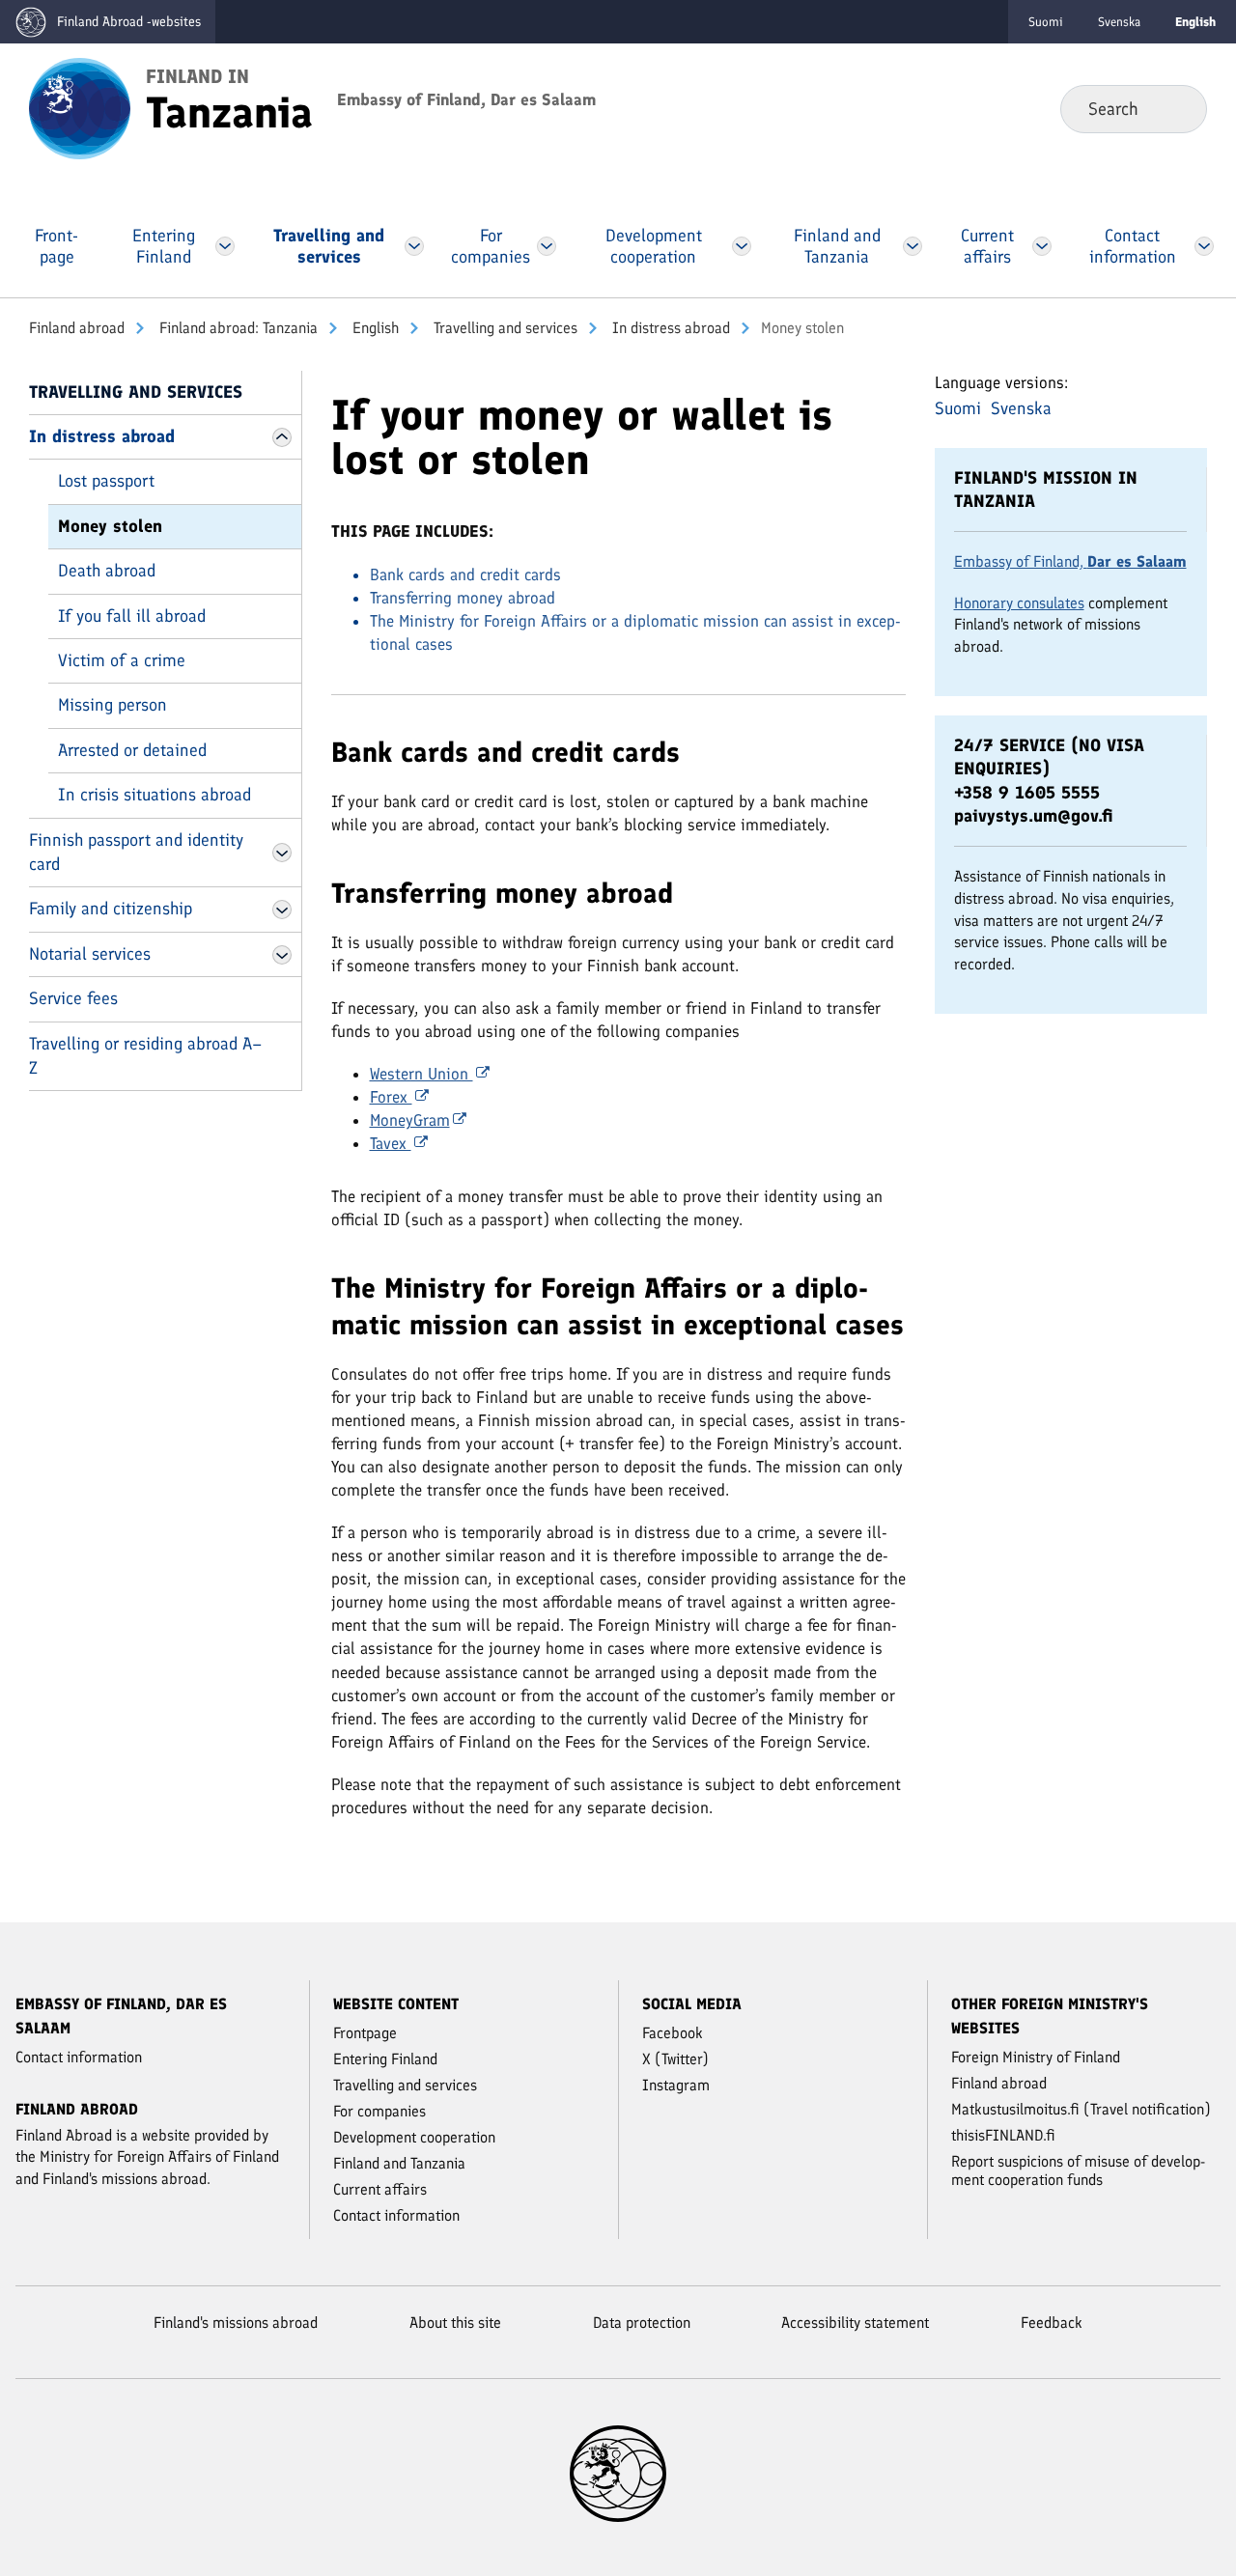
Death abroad (107, 571)
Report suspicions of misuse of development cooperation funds (1078, 2170)
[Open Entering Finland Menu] (225, 246)
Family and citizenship (111, 909)
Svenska (1119, 22)
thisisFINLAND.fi (1003, 2135)
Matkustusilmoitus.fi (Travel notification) (1081, 2109)
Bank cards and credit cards (465, 574)
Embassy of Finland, (1070, 561)
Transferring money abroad (463, 598)
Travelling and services (504, 328)
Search (1177, 108)
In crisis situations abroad (154, 795)
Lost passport (106, 481)
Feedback (1052, 2323)
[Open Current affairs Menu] (1042, 246)
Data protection (642, 2323)
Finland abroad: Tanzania (237, 328)
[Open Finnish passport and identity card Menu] (282, 853)
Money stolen (110, 526)
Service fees (73, 998)
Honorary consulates (1019, 603)
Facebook (673, 2033)
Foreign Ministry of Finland (1036, 2057)
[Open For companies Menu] (547, 246)
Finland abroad (77, 328)
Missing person (112, 705)
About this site (455, 2323)
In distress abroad (669, 328)
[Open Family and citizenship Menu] (282, 910)
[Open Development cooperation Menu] (742, 246)
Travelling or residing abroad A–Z (145, 1056)
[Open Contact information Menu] (1204, 246)
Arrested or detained (132, 750)
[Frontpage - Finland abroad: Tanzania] (80, 107)
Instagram (676, 2085)
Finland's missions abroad (236, 2323)
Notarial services (90, 954)
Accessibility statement (855, 2323)
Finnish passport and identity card (136, 852)
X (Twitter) (675, 2059)
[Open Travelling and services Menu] (415, 246)
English (374, 328)
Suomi (1046, 22)
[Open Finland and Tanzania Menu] (913, 246)
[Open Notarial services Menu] (282, 955)
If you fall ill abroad (132, 616)
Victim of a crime (122, 660)
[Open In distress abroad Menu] (282, 437)
